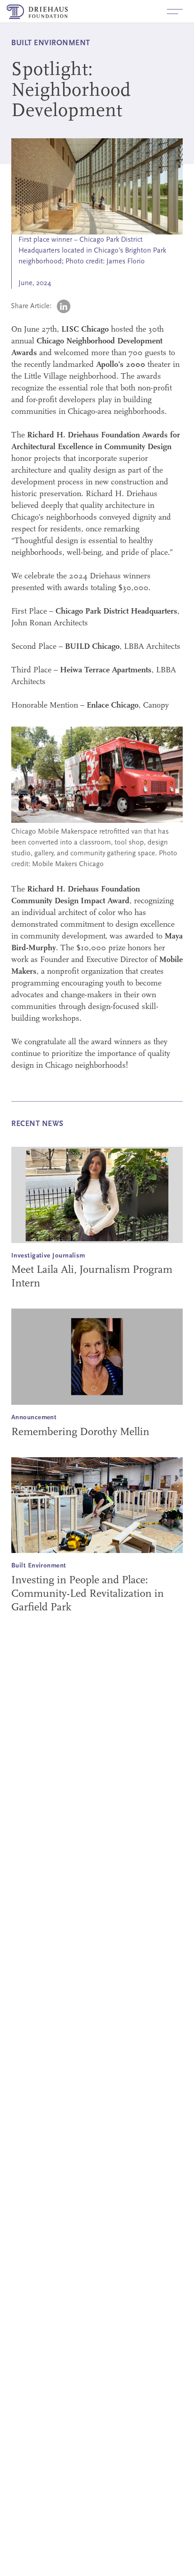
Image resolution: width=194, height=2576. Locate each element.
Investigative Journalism (48, 1256)
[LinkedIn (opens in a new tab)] (64, 306)
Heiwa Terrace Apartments (106, 671)
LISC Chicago (85, 330)
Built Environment (39, 1566)
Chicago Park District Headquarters (116, 612)
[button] (175, 11)
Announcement (34, 1418)
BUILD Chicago (92, 647)
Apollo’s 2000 (121, 365)
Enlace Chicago (113, 706)
